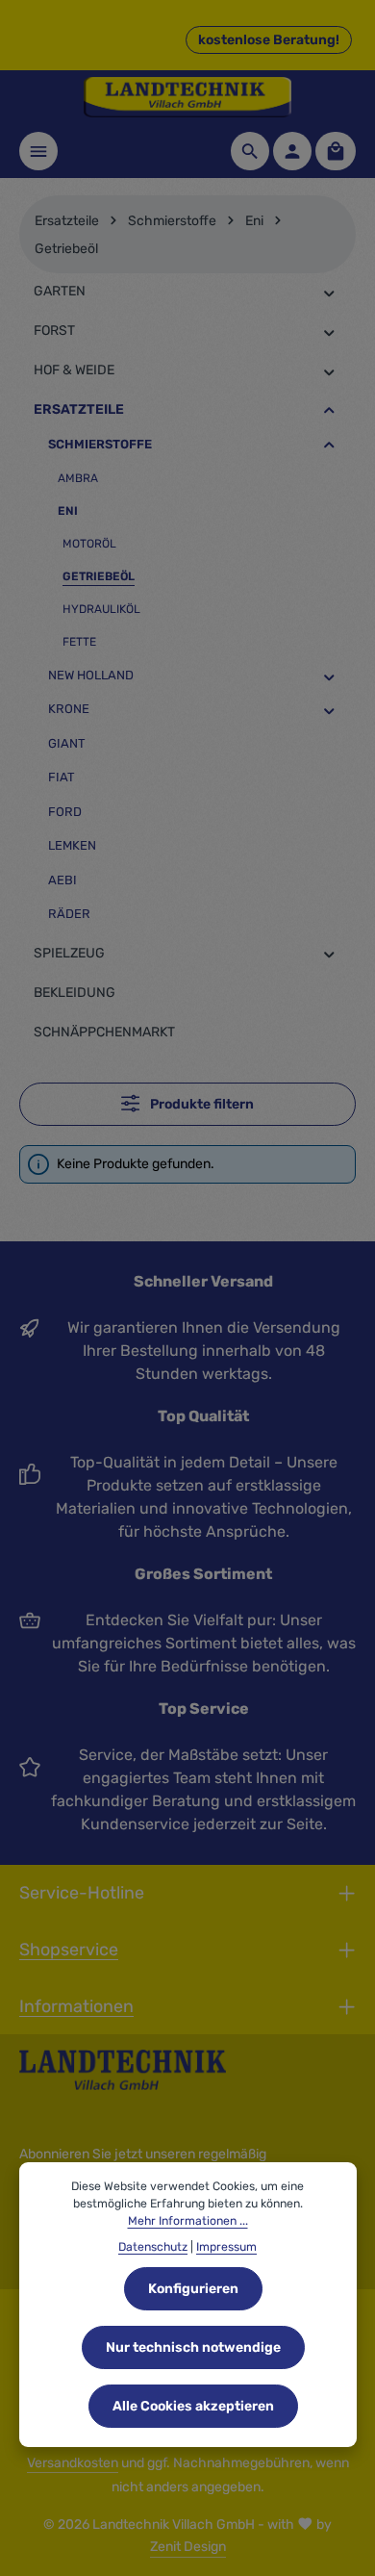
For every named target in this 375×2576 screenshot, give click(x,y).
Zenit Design (188, 2547)
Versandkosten (73, 2463)
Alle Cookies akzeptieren (193, 2406)
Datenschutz (153, 2247)
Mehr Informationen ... (188, 2221)
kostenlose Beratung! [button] (269, 40)
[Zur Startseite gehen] (187, 97)
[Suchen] (250, 151)
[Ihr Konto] (292, 151)
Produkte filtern (200, 1104)
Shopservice (69, 1949)
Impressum (226, 2247)
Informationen (76, 2006)
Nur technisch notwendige (193, 2347)
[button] (329, 292)
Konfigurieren (193, 2289)
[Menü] (38, 151)
